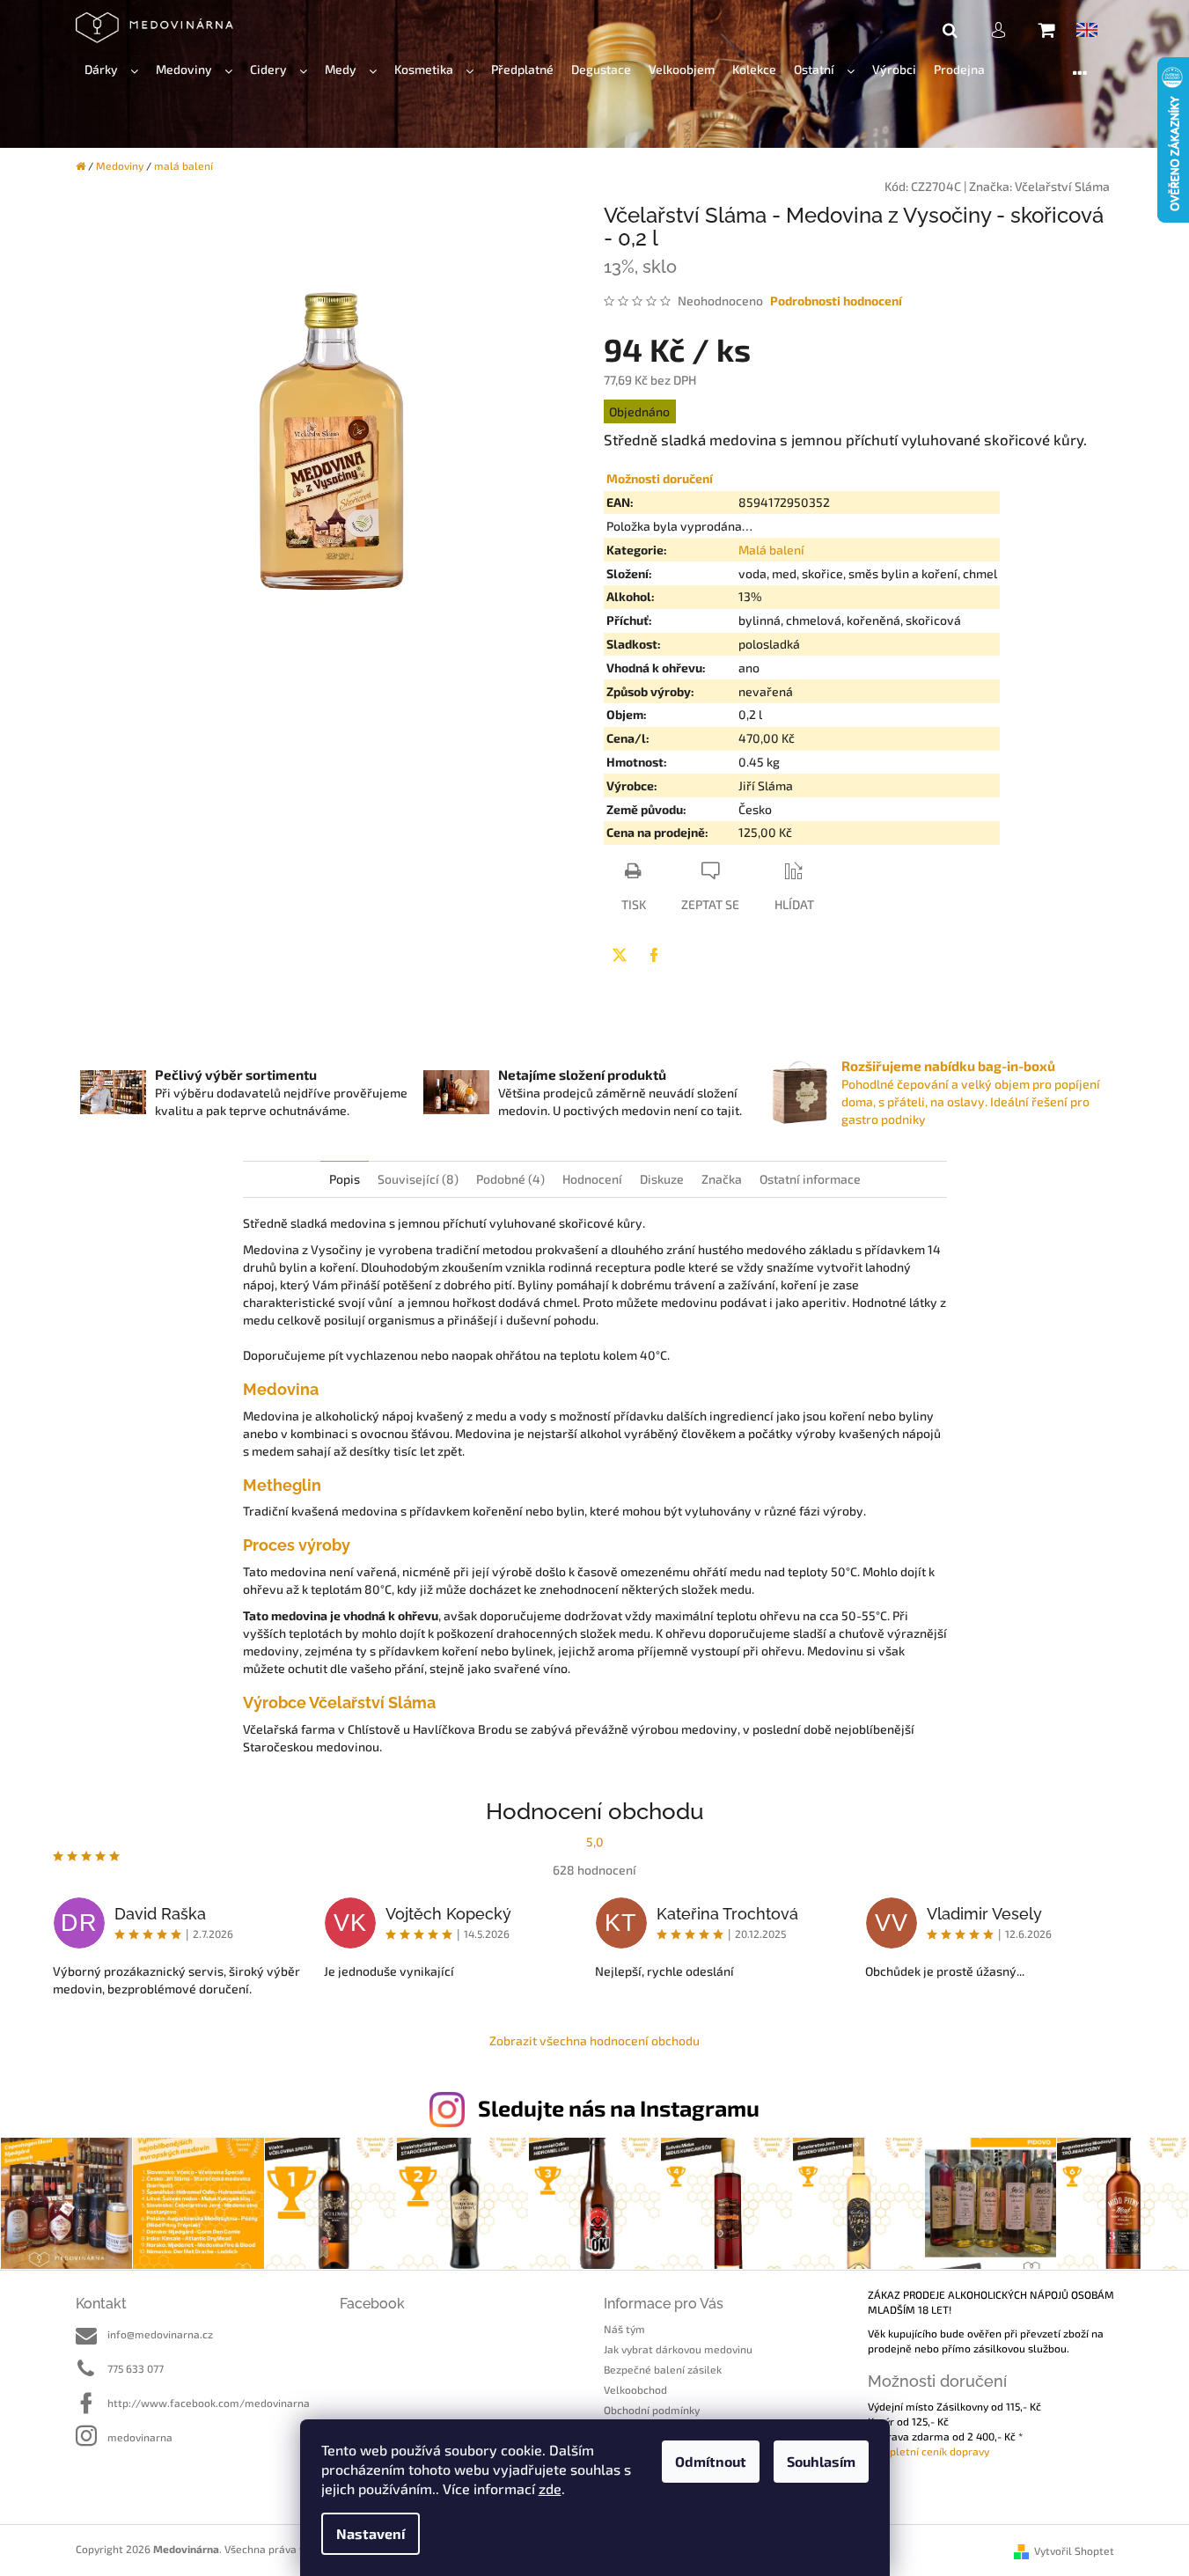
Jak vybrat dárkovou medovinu (678, 2349)
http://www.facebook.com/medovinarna (209, 2403)
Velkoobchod (635, 2389)
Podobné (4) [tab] (510, 1179)
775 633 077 (136, 2368)
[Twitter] (620, 955)
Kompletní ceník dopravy (928, 2451)
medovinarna (140, 2437)
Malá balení (771, 550)
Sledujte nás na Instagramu (619, 2108)
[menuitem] (111, 70)
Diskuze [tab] (662, 1179)
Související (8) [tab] (418, 1179)
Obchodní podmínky (652, 2410)
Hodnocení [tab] (592, 1179)
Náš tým (624, 2329)
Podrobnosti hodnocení (836, 301)
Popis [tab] (345, 1179)
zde (550, 2488)
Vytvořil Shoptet (1074, 2550)
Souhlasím (821, 2461)
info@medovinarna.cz (160, 2334)
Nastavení (371, 2533)
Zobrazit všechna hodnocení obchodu (594, 2040)
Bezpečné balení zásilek (663, 2369)
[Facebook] (654, 955)
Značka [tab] (722, 1179)
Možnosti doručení (660, 478)
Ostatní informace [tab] (810, 1179)
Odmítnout (711, 2461)
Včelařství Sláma (1062, 186)
